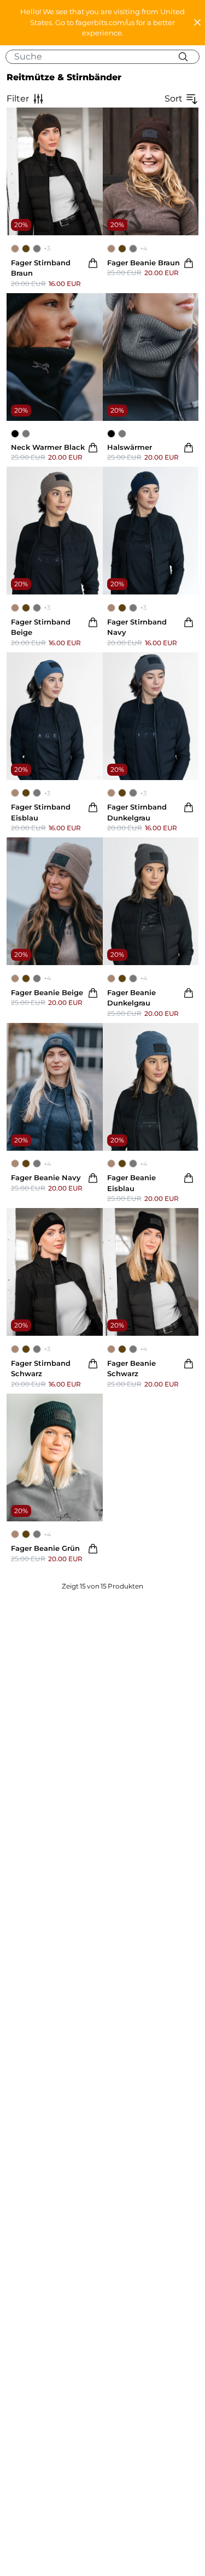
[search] (107, 57)
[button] (102, 23)
